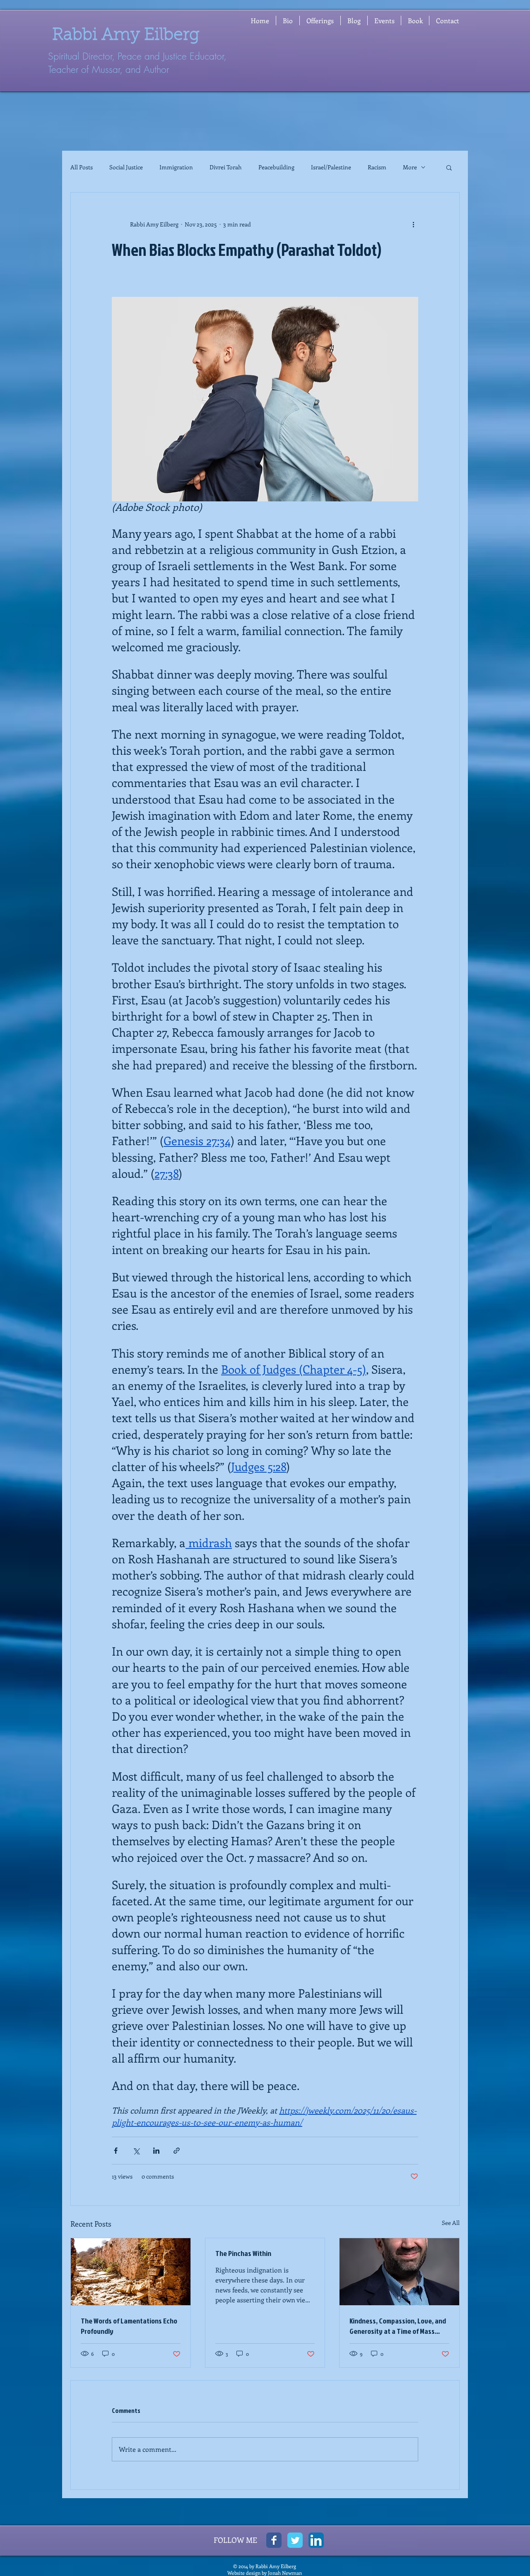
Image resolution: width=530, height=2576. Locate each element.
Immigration (176, 167)
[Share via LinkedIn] (156, 2151)
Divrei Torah (226, 167)
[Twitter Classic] (295, 2540)
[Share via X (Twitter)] (136, 2151)
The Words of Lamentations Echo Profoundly (129, 2326)
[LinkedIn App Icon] (316, 2540)
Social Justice (126, 167)
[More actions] (413, 224)
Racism (377, 167)
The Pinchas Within (243, 2253)
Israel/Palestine (331, 167)
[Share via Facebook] (116, 2151)
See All (451, 2223)
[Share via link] (177, 2151)
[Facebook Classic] (274, 2540)
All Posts (82, 167)
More (410, 167)
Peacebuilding (276, 167)
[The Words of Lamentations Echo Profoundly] (131, 2272)
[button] (320, 20)
